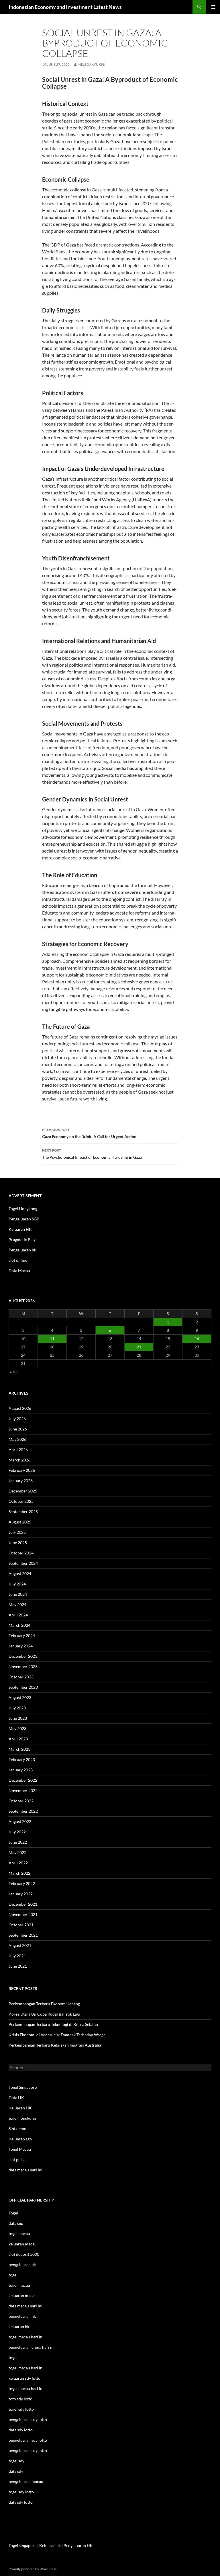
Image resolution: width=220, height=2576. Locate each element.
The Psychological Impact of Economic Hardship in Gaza (92, 1154)
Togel (13, 2213)
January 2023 (21, 1770)
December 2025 (23, 1491)
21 (139, 1347)
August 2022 (20, 1821)
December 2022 (23, 1780)
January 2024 (21, 1646)
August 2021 (20, 1945)
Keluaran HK (20, 1229)
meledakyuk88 (91, 64)
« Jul (14, 1372)
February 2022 (22, 1883)
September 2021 (23, 1935)
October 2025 (21, 1501)
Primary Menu (213, 7)
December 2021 (23, 1904)
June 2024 (18, 1594)
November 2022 (23, 1790)
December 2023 (23, 1656)
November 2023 (23, 1666)
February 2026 (22, 1470)
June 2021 (18, 1966)
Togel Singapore (23, 2087)
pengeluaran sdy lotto (28, 2440)
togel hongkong (22, 2118)
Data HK (16, 2098)
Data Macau (19, 1270)
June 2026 (18, 1429)
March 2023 (19, 1749)
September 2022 (23, 1811)
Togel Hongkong (23, 1209)
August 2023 (20, 1697)
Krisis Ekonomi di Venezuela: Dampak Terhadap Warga (57, 2035)
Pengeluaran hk (22, 1250)
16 (197, 1339)
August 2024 (20, 1574)
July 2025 (17, 1532)
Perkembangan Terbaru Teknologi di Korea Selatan (53, 2024)
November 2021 (23, 1914)
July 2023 (17, 1708)
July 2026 (17, 1419)
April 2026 (18, 1450)
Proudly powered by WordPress (33, 2569)
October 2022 (21, 1801)
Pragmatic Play (22, 1240)
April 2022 (18, 1863)
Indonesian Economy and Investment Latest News (65, 7)
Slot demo (17, 2128)
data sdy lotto (21, 2502)
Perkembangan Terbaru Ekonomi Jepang (44, 2004)
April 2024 (18, 1615)
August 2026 (20, 1408)
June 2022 (18, 1842)
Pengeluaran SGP (24, 1219)
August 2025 (20, 1522)
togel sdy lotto (21, 2492)
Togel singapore (22, 2545)
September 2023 (23, 1687)
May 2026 (17, 1439)
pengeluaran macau (26, 2481)
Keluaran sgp (20, 2139)
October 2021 (21, 1925)
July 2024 (17, 1584)
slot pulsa (17, 2159)
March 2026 (19, 1460)
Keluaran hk (50, 2545)
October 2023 (21, 1677)
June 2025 (18, 1543)
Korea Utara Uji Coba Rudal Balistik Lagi (44, 2014)
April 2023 (18, 1739)
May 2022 (17, 1852)
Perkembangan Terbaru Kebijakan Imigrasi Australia (55, 2045)
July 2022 (17, 1832)
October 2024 (21, 1553)
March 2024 (19, 1625)
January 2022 (21, 1894)
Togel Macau (20, 2149)
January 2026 (21, 1481)
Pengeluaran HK (78, 2545)
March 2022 (19, 1873)
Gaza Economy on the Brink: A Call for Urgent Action (89, 1133)
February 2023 (22, 1759)
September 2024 (23, 1563)
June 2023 (18, 1718)
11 (52, 1339)
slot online (18, 1260)
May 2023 (17, 1728)
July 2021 (17, 1956)
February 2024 (22, 1636)
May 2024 (17, 1605)
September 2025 (23, 1512)
